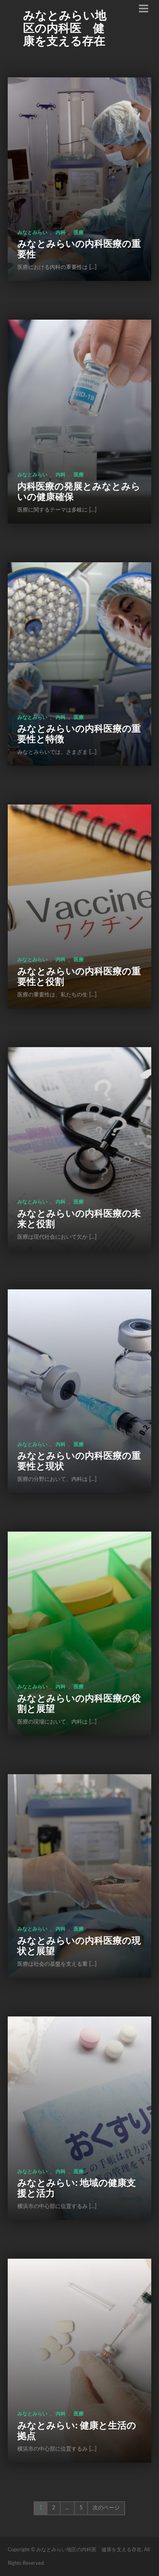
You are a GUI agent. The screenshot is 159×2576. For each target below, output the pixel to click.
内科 (61, 233)
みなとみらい (32, 233)
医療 (79, 233)
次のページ (106, 2508)
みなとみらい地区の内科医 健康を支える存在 (65, 29)
